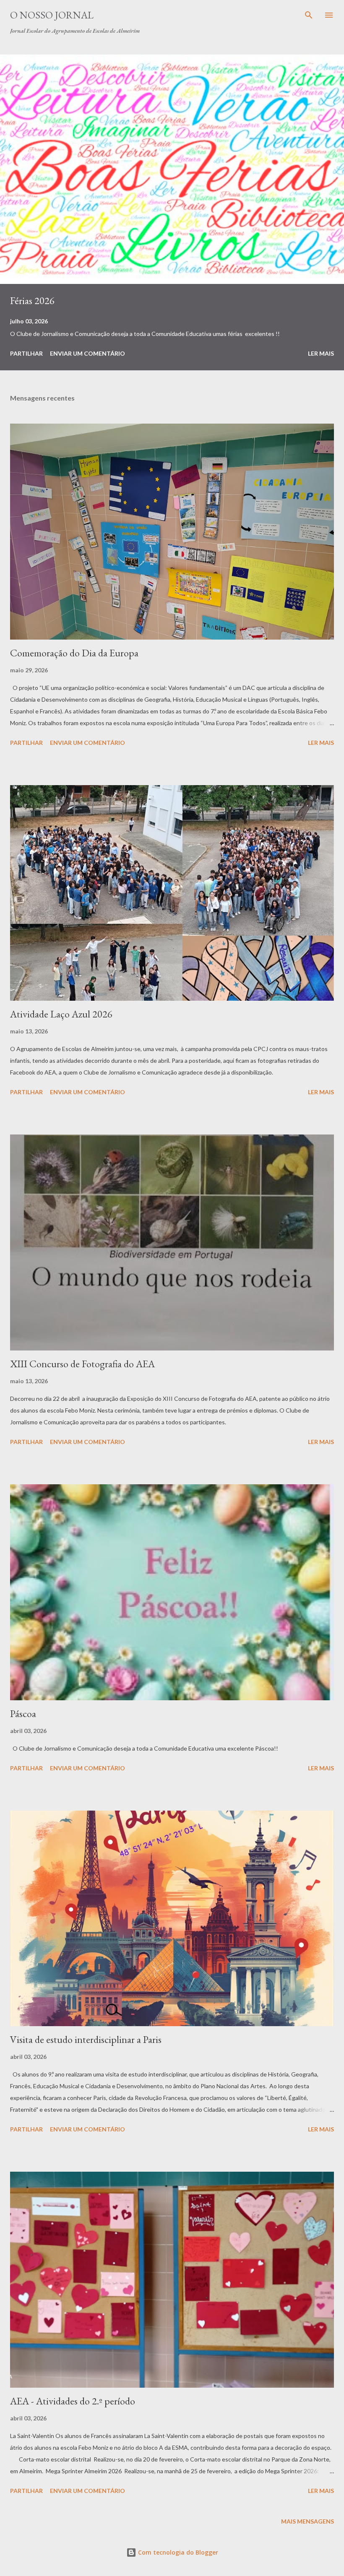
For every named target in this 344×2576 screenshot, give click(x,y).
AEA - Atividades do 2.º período (73, 2401)
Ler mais (321, 353)
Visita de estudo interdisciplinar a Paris (86, 2039)
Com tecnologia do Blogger (177, 2552)
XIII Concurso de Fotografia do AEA (82, 1364)
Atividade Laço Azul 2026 (61, 1014)
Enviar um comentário (87, 353)
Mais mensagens (308, 2521)
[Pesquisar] (309, 15)
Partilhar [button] (26, 353)
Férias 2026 (32, 301)
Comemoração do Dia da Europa (74, 653)
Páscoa (23, 1713)
